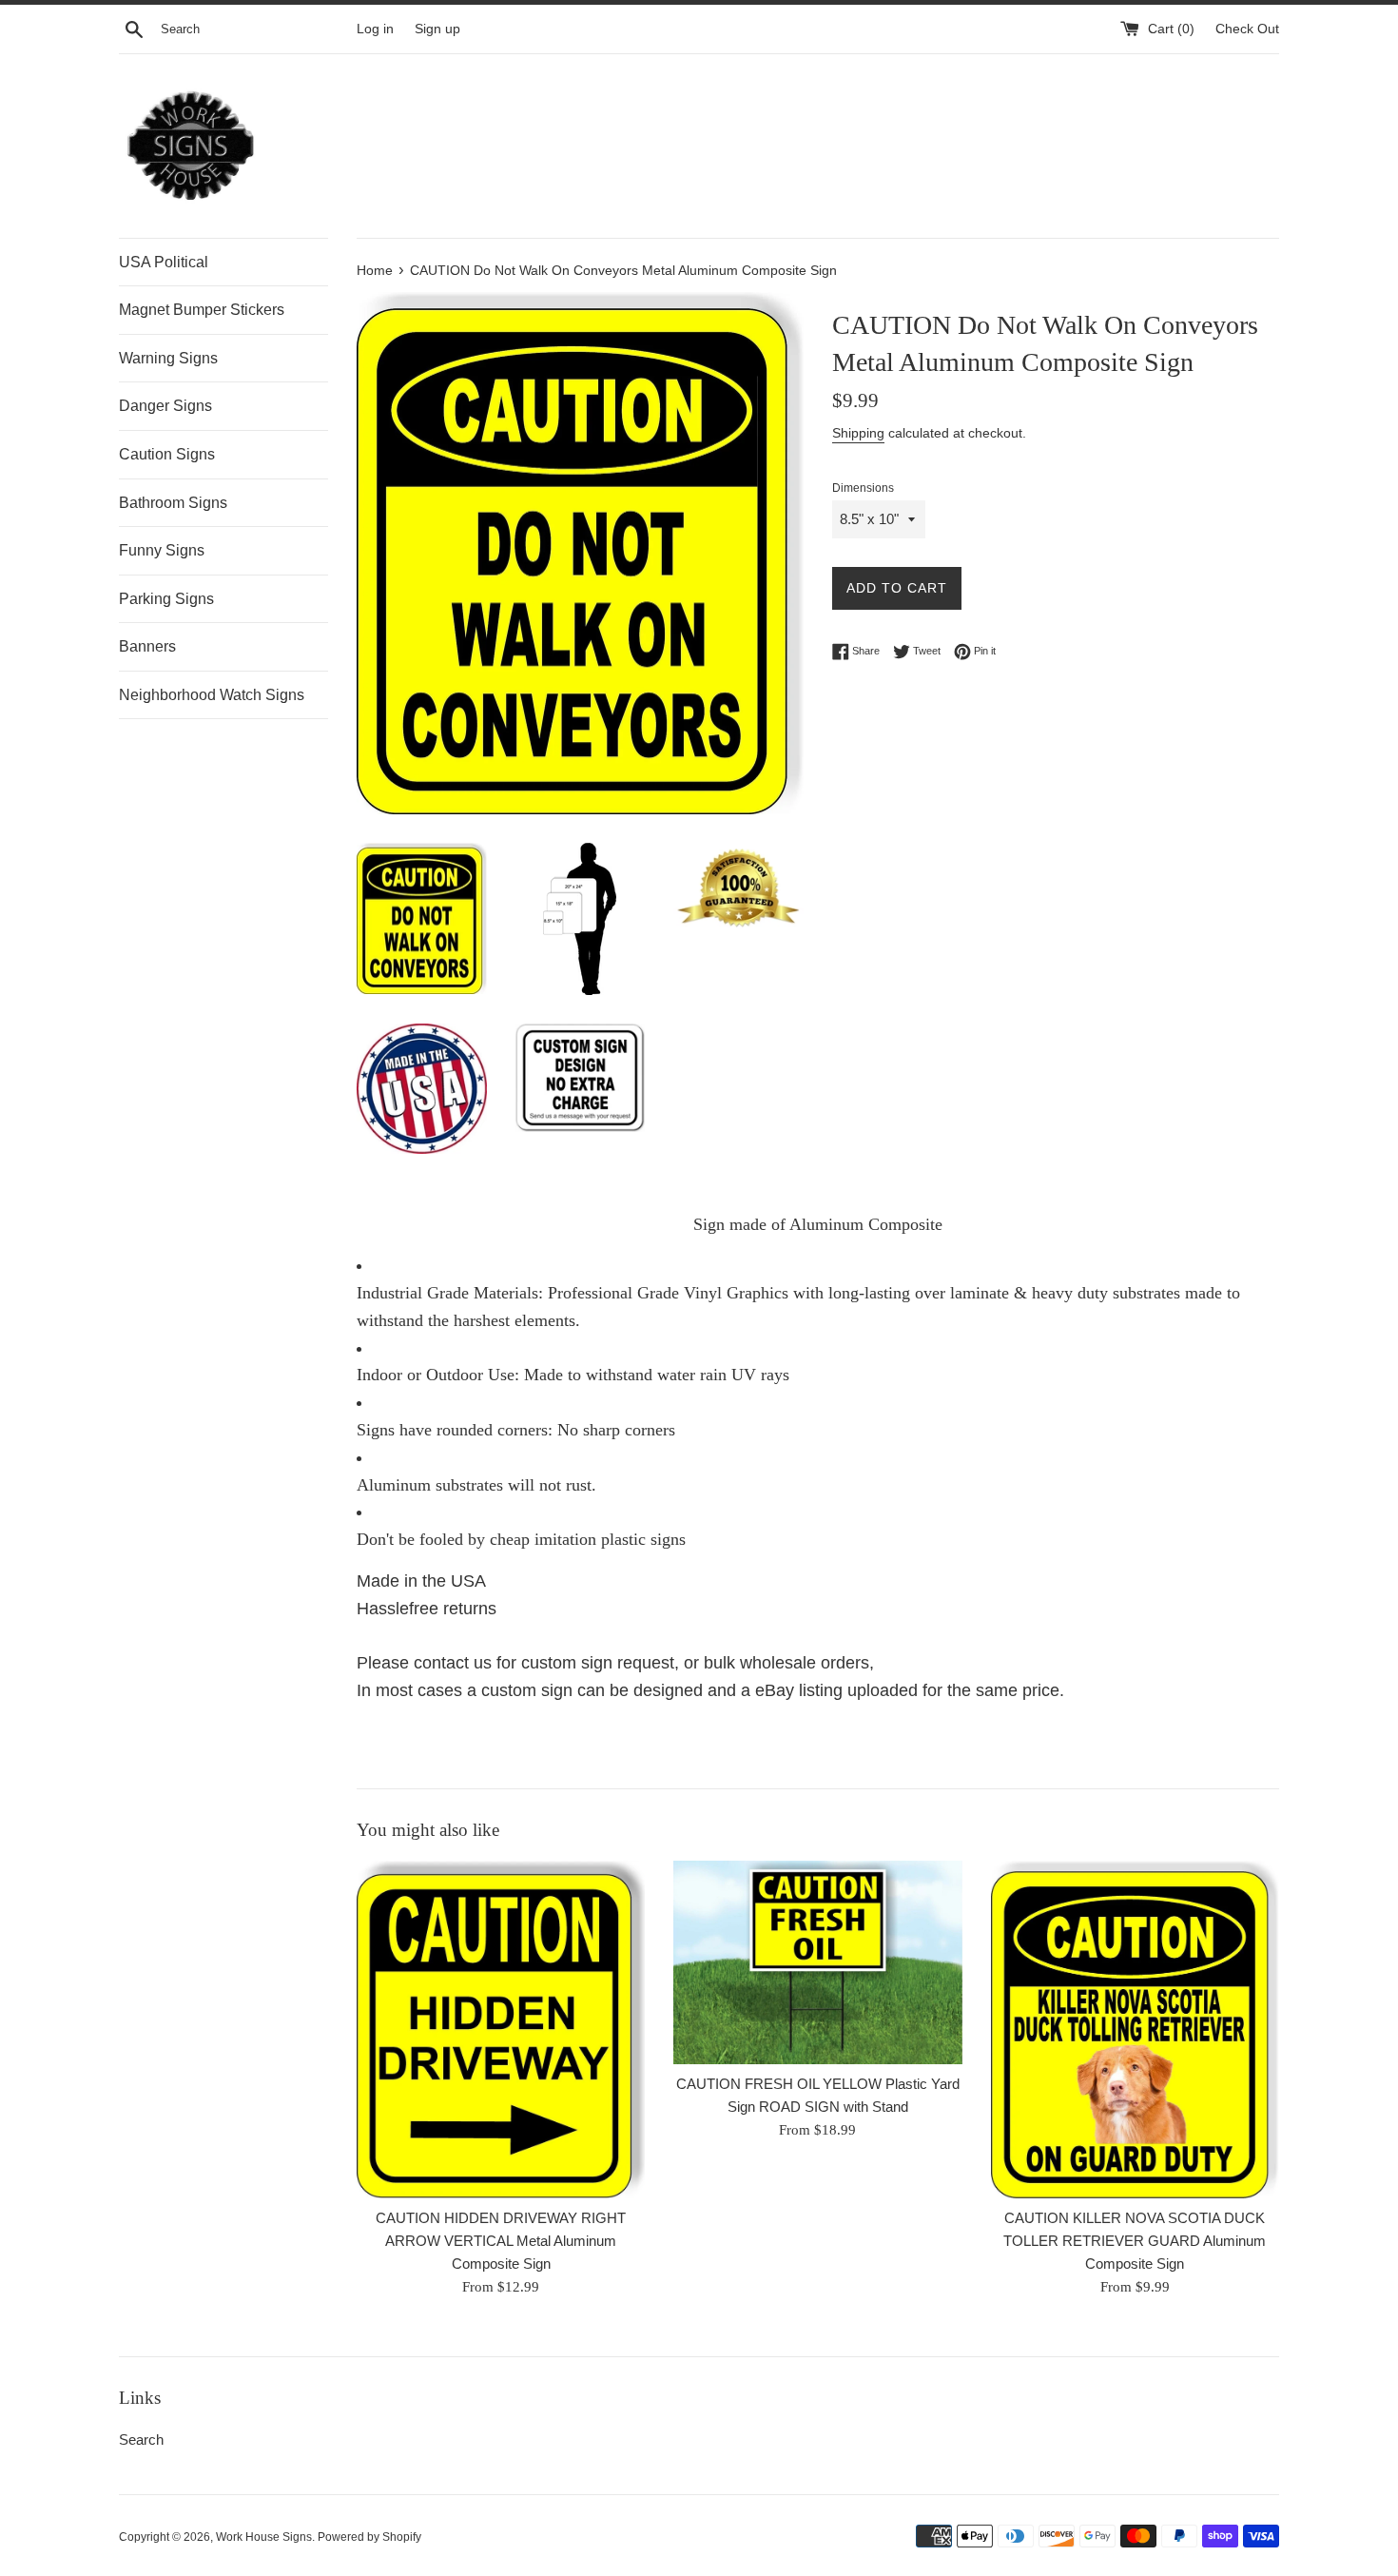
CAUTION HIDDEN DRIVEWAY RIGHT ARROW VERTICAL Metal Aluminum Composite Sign (501, 2242)
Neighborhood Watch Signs (212, 695)
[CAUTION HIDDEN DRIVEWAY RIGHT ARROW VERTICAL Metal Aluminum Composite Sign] (501, 2030)
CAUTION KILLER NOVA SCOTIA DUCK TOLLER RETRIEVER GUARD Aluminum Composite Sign (1135, 2241)
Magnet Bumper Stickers (202, 310)
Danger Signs (165, 406)
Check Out (1247, 29)
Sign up (437, 29)
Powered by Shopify (369, 2537)
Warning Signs (168, 358)
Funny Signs (162, 550)
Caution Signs (167, 454)
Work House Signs (264, 2537)
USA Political (164, 262)
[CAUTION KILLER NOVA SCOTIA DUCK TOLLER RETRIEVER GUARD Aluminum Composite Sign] (1135, 2029)
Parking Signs (166, 599)
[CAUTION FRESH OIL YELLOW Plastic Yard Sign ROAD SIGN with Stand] (817, 1962)
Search (141, 2439)
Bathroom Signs (173, 503)
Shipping (858, 433)
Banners (147, 646)
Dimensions (863, 488)
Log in (375, 29)
